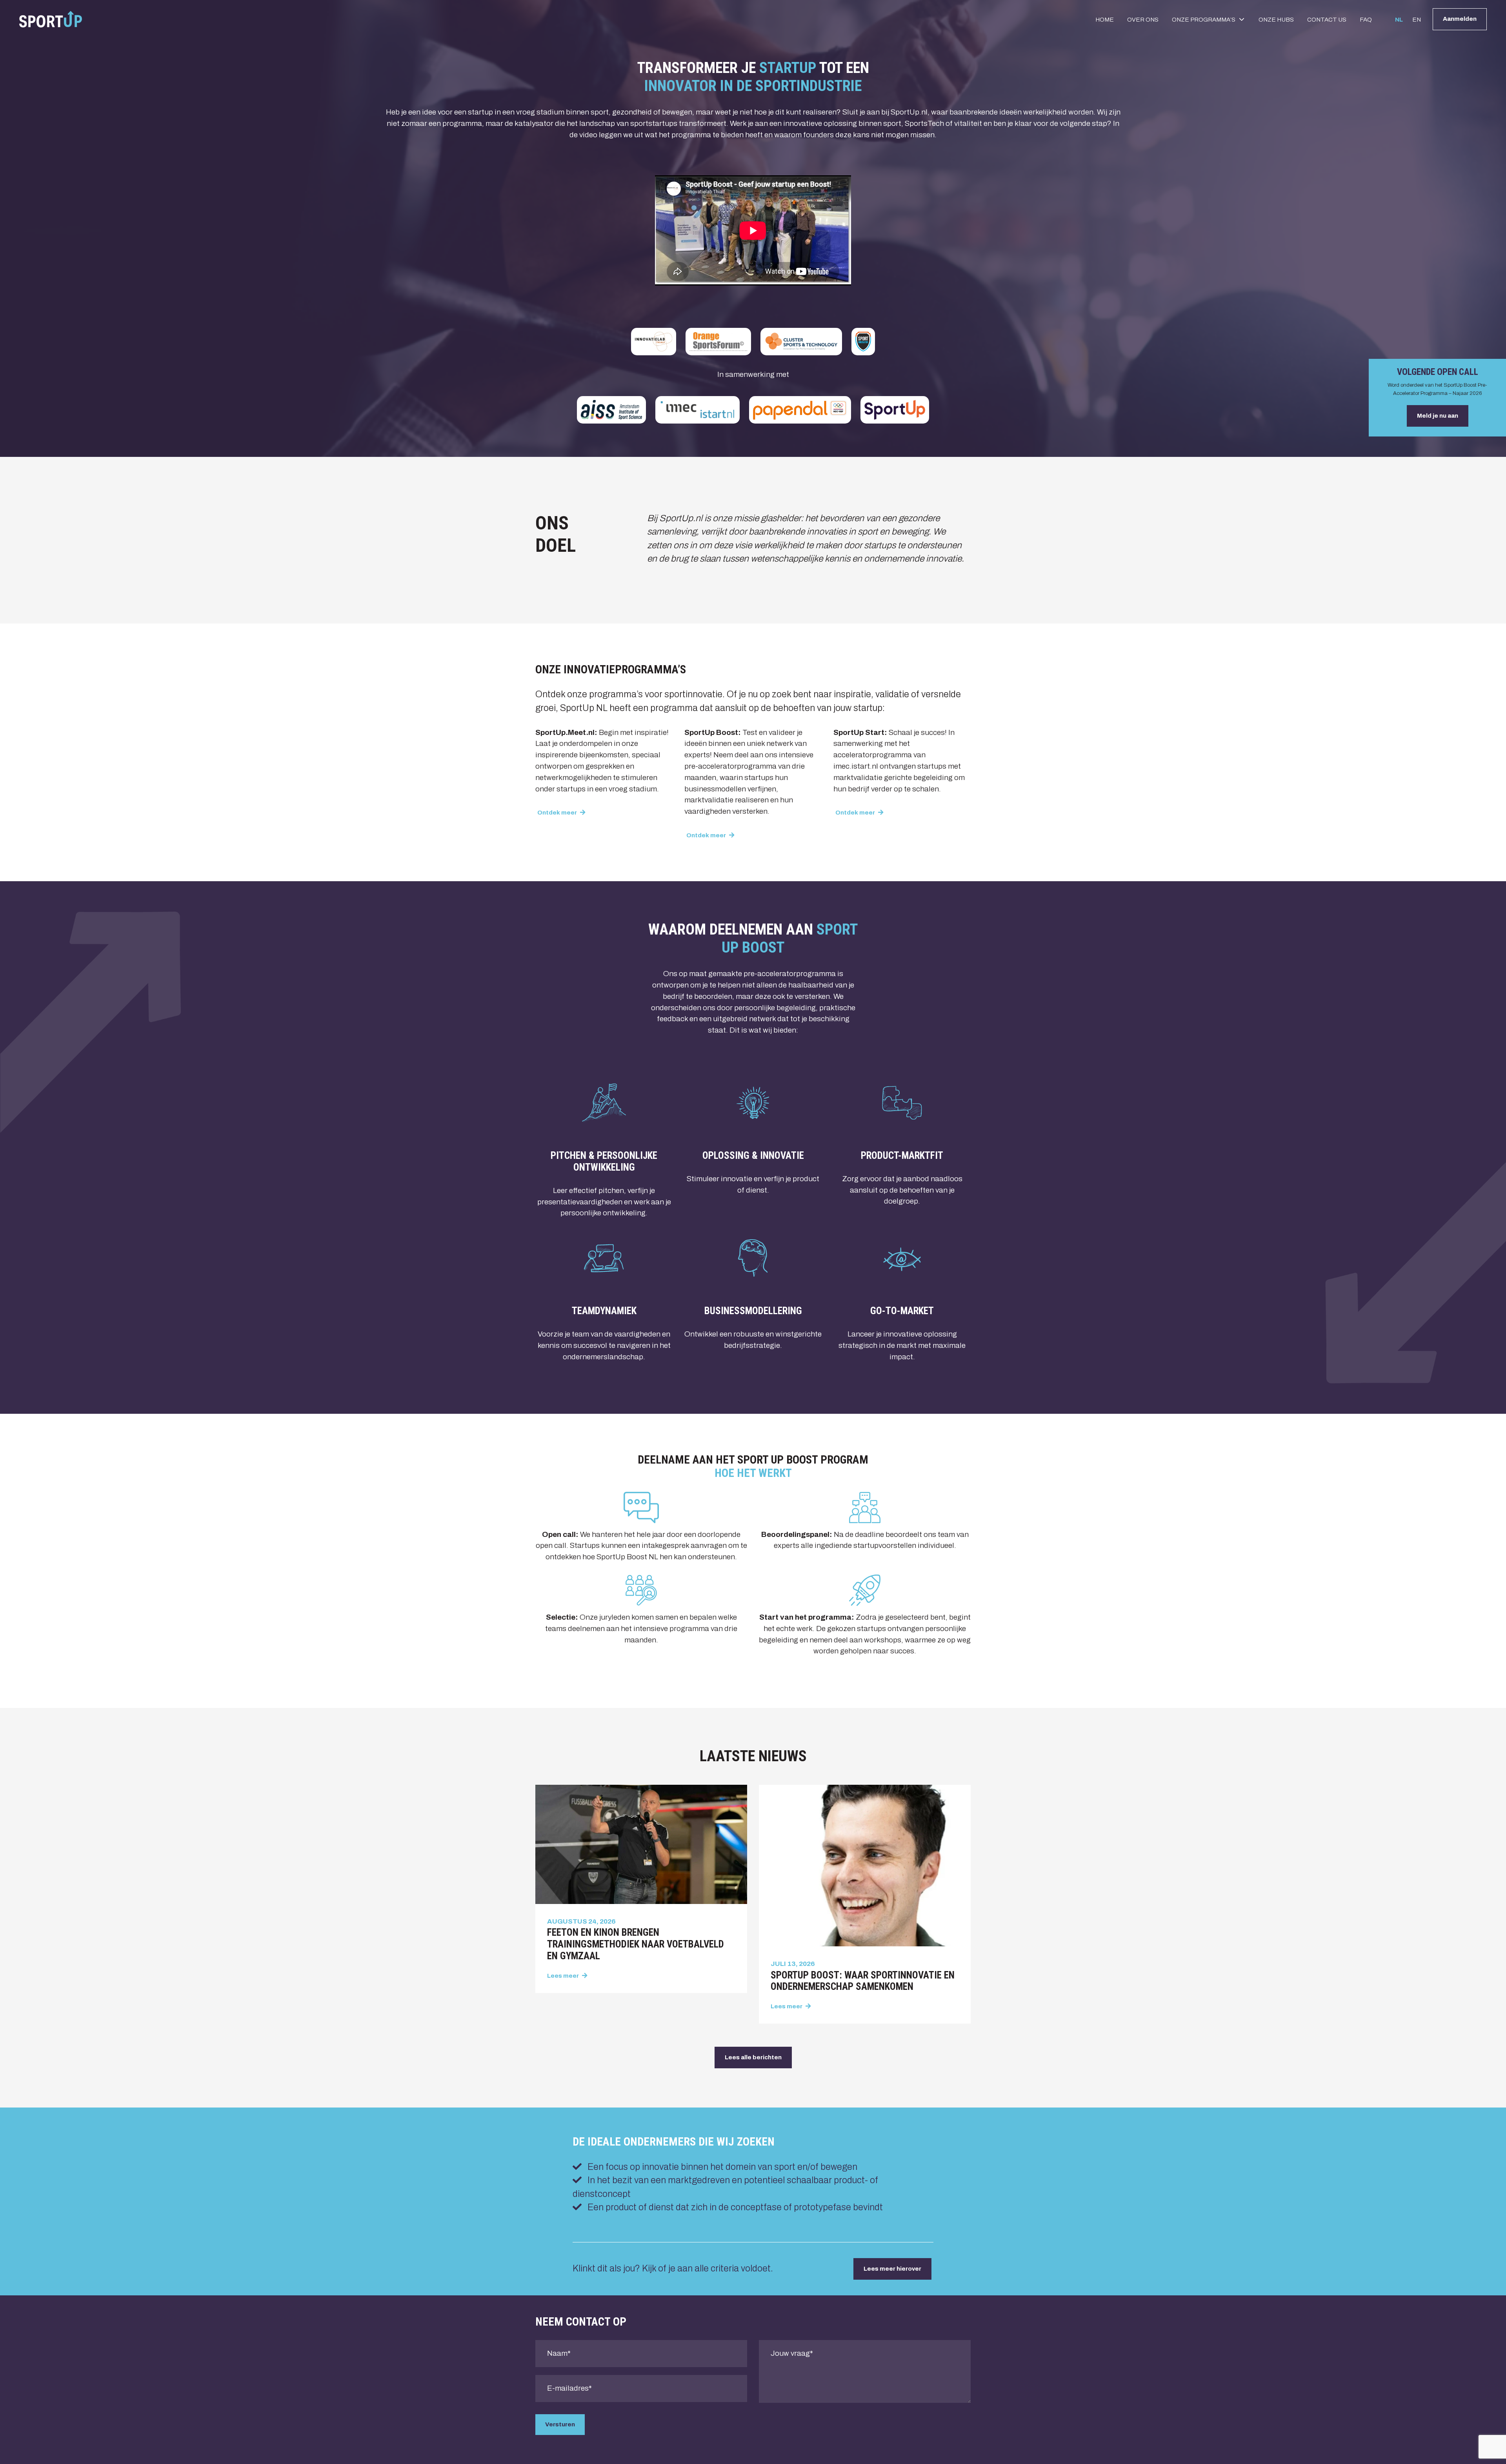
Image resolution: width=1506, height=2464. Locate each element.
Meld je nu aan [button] (1438, 416)
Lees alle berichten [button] (753, 2057)
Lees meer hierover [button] (892, 2269)
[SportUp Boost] (51, 19)
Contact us (1327, 20)
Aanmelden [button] (1460, 19)
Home (1105, 20)
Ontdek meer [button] (558, 813)
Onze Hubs (1276, 20)
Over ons (1143, 20)
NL (1399, 20)
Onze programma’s (1204, 20)
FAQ (1366, 20)
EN (1417, 20)
